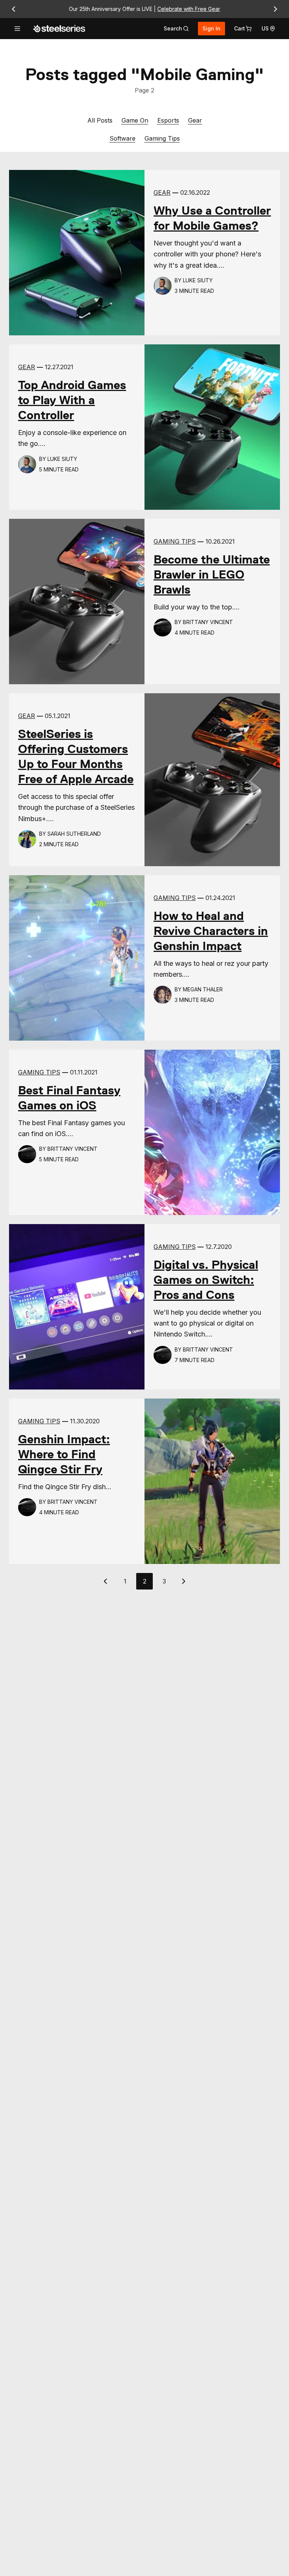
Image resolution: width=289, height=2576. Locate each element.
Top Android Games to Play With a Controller (72, 400)
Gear (195, 120)
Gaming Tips (162, 138)
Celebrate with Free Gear (189, 9)
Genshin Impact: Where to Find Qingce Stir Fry (64, 1454)
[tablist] (176, 29)
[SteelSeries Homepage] (59, 29)
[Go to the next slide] (275, 9)
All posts (100, 120)
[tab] (176, 29)
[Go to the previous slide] (14, 9)
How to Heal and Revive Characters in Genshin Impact (211, 931)
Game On (135, 120)
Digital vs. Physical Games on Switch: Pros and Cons (206, 1280)
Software (122, 138)
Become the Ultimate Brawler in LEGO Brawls (212, 574)
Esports (168, 120)
